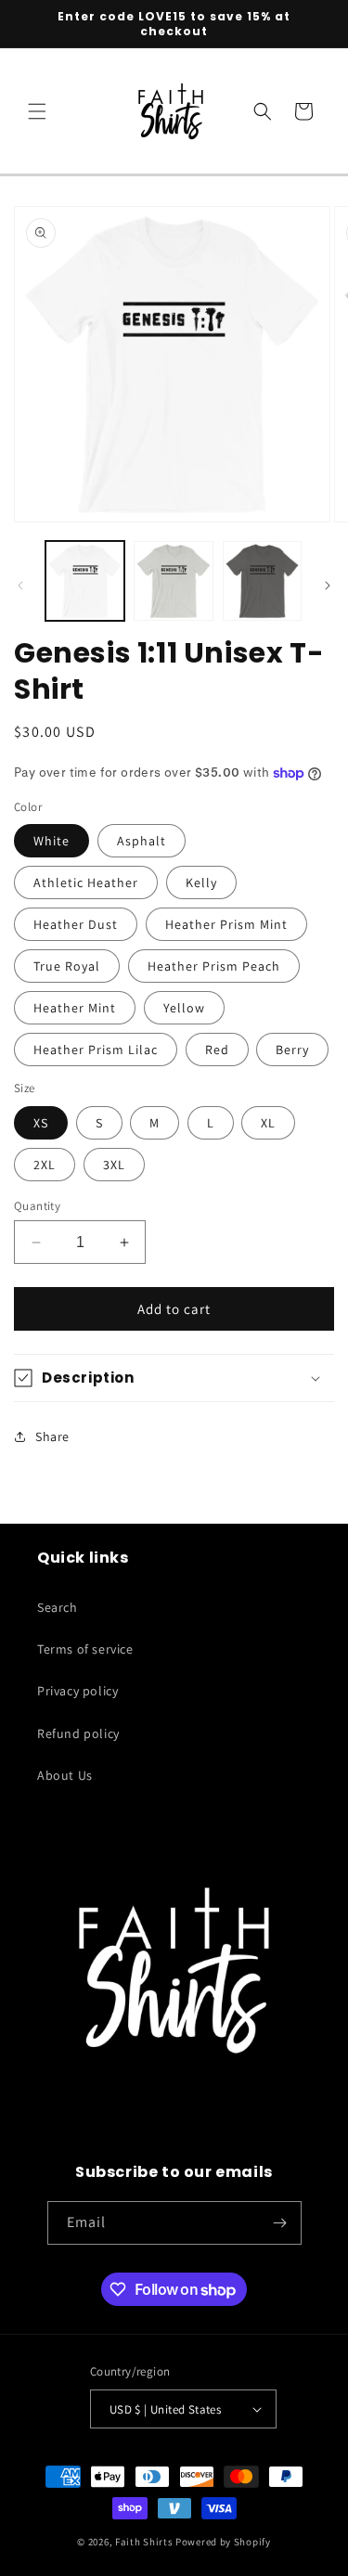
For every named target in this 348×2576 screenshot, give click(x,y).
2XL (45, 1165)
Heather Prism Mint (226, 924)
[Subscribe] (280, 2223)
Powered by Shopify (223, 2542)
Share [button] (52, 1436)
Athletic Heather (86, 882)
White (52, 841)
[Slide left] (20, 586)
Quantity (37, 1206)
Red (217, 1050)
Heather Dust (76, 924)
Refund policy (78, 1733)
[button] (37, 111)
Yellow (184, 1008)
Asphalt (142, 841)
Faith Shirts (144, 2542)
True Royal (67, 966)
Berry (292, 1050)
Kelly (201, 882)
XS (41, 1123)
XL (268, 1123)
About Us (65, 1775)
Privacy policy (77, 1691)
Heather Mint (75, 1008)
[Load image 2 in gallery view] (173, 580)
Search (58, 1607)
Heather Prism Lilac (96, 1050)
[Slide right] (328, 586)
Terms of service (85, 1649)
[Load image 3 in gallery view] (262, 580)
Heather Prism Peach (214, 966)
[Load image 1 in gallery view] (85, 580)
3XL (114, 1165)
